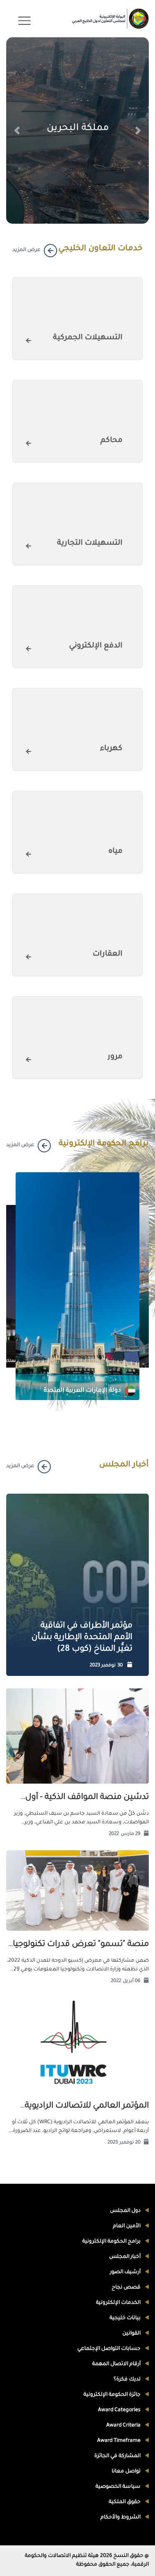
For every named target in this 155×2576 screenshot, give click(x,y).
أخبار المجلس (125, 2257)
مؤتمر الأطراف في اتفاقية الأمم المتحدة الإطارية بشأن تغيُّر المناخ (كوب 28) (82, 1638)
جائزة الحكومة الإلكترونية (113, 2395)
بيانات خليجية (126, 2318)
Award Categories (120, 2410)
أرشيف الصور (126, 2272)
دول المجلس (126, 2211)
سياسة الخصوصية (119, 2487)
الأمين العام (127, 2226)
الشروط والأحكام (121, 2518)
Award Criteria (124, 2426)
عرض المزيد (26, 250)
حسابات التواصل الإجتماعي (110, 2349)
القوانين (132, 2334)
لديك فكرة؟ (128, 2380)
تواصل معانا (127, 2472)
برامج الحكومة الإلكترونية (112, 2242)
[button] (17, 130)
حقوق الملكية (125, 2502)
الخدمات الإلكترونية (119, 2303)
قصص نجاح (127, 2288)
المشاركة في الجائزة (118, 2456)
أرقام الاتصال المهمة (117, 2364)
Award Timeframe (119, 2441)
